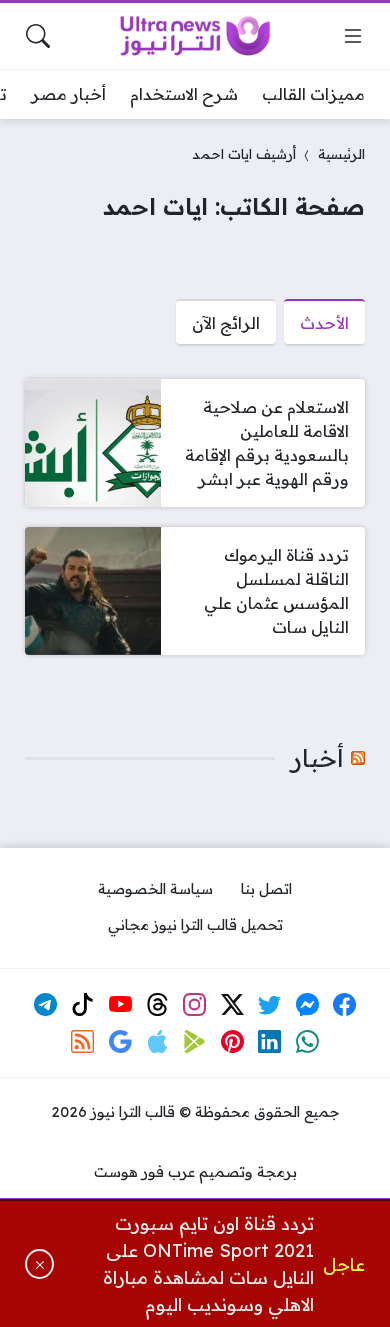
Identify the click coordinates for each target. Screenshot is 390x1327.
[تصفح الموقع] (353, 36)
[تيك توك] (83, 1005)
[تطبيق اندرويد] (195, 1042)
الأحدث (324, 323)
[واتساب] (307, 1042)
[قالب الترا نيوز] (195, 36)
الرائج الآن (226, 323)
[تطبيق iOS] (158, 1042)
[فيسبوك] (345, 1005)
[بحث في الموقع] (38, 36)
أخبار (317, 758)
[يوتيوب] (120, 1005)
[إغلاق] (39, 1264)
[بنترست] (233, 1042)
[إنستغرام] (195, 1005)
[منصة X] (233, 1005)
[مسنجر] (307, 1005)
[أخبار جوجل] (120, 1042)
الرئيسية (341, 153)
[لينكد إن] (270, 1042)
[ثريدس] (158, 1005)
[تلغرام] (45, 1005)
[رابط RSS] (83, 1042)
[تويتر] (270, 1005)
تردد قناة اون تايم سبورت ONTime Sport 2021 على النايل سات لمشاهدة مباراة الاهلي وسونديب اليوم (208, 1263)
